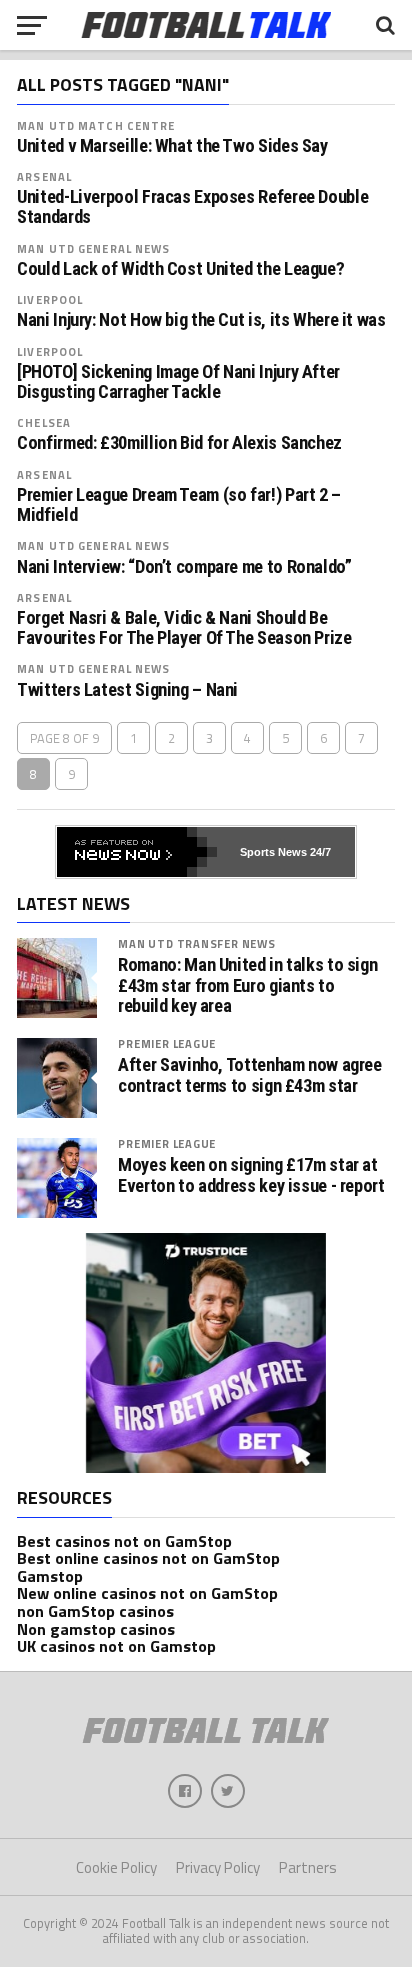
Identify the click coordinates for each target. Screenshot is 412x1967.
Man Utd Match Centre (96, 125)
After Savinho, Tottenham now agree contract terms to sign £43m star (250, 1075)
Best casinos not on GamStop (124, 1541)
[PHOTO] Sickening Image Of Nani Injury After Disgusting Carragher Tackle (178, 382)
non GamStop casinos (95, 1611)
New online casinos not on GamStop (147, 1593)
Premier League (167, 1043)
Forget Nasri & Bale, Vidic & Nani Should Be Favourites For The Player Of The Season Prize (184, 628)
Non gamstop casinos (96, 1629)
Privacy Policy (218, 1867)
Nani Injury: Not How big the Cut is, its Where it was (201, 320)
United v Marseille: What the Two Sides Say (172, 146)
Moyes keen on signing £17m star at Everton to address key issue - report (251, 1175)
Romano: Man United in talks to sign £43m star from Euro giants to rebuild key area (247, 985)
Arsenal (44, 176)
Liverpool (50, 299)
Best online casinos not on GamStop (148, 1558)
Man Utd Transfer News (196, 943)
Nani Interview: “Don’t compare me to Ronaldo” (184, 567)
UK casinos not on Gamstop (116, 1646)
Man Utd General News (93, 248)
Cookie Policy (116, 1867)
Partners (308, 1867)
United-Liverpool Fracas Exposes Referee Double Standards (192, 207)
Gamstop (50, 1576)
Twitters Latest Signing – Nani (127, 690)
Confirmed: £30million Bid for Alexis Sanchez (179, 443)
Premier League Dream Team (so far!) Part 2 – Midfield (179, 505)
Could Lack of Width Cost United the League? (180, 269)
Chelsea (44, 422)
